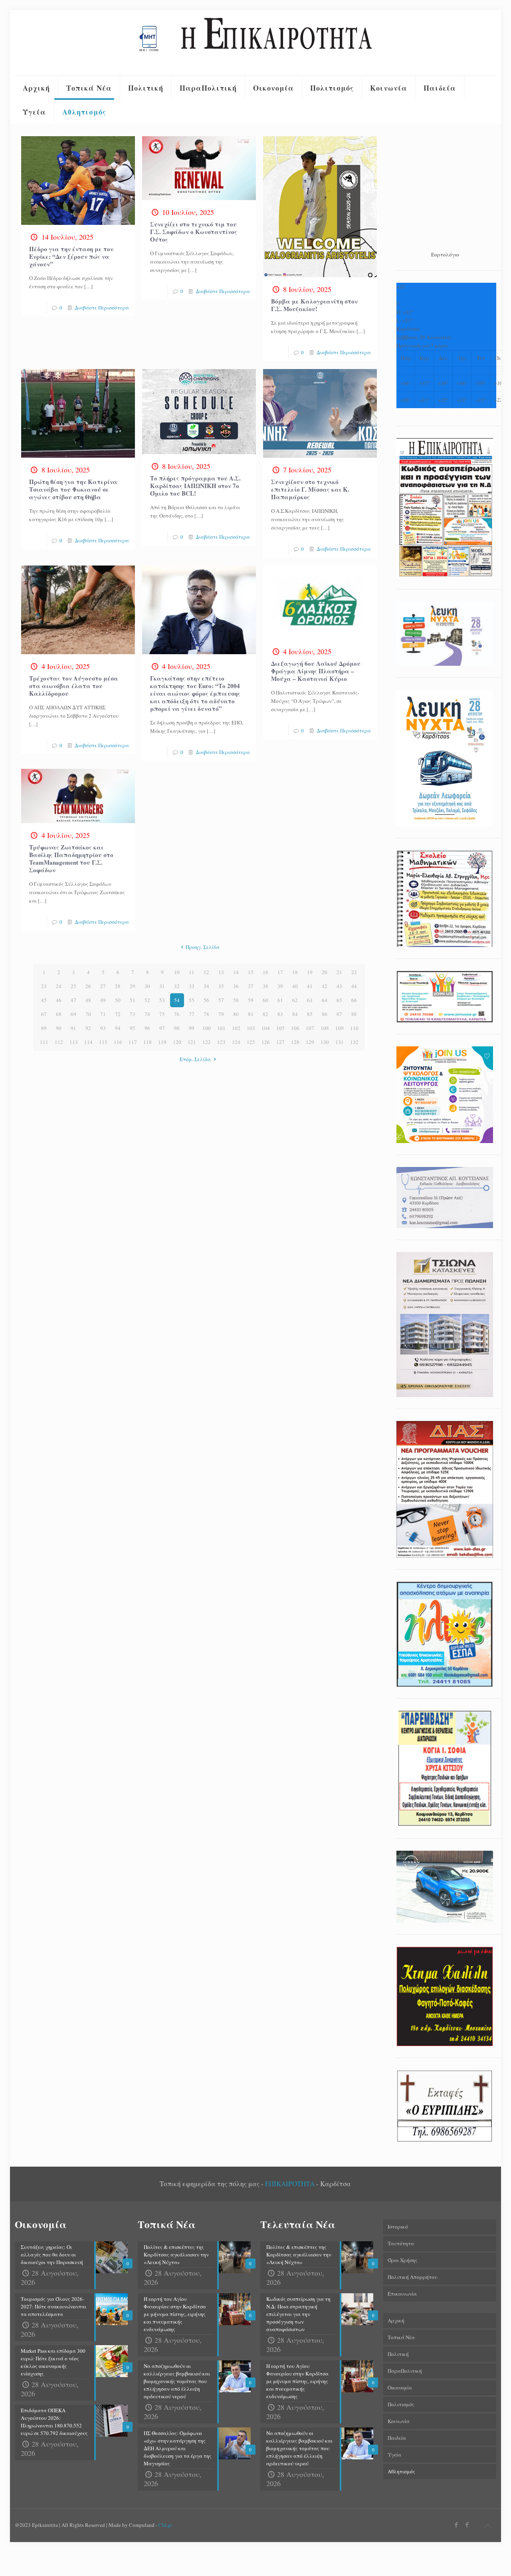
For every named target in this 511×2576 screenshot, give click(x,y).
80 (236, 1014)
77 (192, 1014)
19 (310, 972)
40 (295, 986)
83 (280, 1014)
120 (177, 1042)
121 (192, 1042)
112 (59, 1042)
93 (103, 1028)
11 (192, 972)
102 (236, 1028)
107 (310, 1028)
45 (44, 1000)
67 (44, 1014)
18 (295, 972)
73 (133, 1014)
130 (325, 1042)
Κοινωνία (399, 2421)
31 (162, 986)
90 (59, 1028)
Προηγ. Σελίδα (203, 947)
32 (177, 986)
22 (354, 972)
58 (236, 1000)
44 (354, 986)
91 (73, 1028)
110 (354, 1028)
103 (251, 1028)
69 (73, 1014)
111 (44, 1042)
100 (207, 1028)
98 (177, 1028)
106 (295, 1028)
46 (59, 1000)
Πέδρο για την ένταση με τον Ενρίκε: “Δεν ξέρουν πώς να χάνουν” (71, 256)
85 (310, 1014)
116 (118, 1042)
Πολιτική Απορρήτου (412, 2277)
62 (295, 1000)
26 (88, 986)
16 (265, 972)
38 (265, 986)
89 (44, 1028)
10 (177, 972)
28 (118, 986)
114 (88, 1042)
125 (251, 1042)
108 (325, 1028)
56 (206, 1000)
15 (251, 972)
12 (206, 972)
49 (103, 1000)
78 (206, 1014)
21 (339, 972)
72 (118, 1014)
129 (310, 1042)
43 (339, 986)
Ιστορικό (398, 2227)
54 (177, 1000)
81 (251, 1014)
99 (192, 1028)
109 (340, 1028)
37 (251, 986)
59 (251, 1000)
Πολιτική (398, 2354)
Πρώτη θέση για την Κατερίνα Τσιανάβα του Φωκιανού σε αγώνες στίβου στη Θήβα (73, 489)
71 (103, 1014)
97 (162, 1028)
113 (74, 1042)
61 (280, 1000)
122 (207, 1042)
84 (295, 1014)
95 (133, 1028)
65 (339, 1000)
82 (265, 1014)
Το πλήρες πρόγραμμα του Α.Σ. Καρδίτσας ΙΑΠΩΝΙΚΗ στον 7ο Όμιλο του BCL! (195, 486)
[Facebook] (457, 2524)
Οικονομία (400, 2387)
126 (266, 1042)
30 (147, 986)
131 (340, 1042)
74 (147, 1014)
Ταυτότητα (401, 2243)
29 (133, 986)
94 (118, 1028)
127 (280, 1042)
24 (59, 986)
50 (118, 1000)
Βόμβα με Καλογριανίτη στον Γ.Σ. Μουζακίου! (314, 305)
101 (221, 1028)
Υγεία (394, 2455)
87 (339, 1014)
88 (354, 1014)
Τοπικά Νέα (401, 2337)
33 (192, 986)
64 (325, 1000)
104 (266, 1028)
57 (221, 1000)
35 (221, 986)
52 (147, 1000)
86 (325, 1014)
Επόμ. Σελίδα (195, 1059)
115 (103, 1042)
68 (59, 1014)
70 (88, 1014)
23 (44, 986)
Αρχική (396, 2320)
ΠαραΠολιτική (405, 2371)
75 (162, 1014)
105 (280, 1028)
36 (236, 986)
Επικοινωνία (402, 2294)
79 (221, 1014)
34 (206, 986)
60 (265, 1000)
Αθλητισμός (401, 2471)
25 (73, 986)
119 (162, 1042)
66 (354, 1000)
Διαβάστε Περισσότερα (102, 308)
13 (221, 972)
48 (88, 1000)
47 (73, 1000)
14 (236, 972)
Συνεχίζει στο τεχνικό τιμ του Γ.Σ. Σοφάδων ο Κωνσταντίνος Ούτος (194, 232)
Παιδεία (397, 2438)
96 (147, 1028)
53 (162, 1000)
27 (103, 986)
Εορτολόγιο (445, 254)
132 (354, 1042)
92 (88, 1028)
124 (236, 1042)
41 (310, 986)
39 (280, 986)
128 (295, 1042)
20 (325, 972)
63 (310, 1000)
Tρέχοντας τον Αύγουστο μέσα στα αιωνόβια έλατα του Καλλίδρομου (74, 686)
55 (192, 1000)
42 (325, 986)
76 (177, 1014)
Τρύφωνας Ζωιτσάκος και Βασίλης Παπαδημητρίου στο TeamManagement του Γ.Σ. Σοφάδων (71, 858)
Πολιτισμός (401, 2404)
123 (221, 1042)
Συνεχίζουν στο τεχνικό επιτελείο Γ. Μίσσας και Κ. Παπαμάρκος (310, 489)
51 (133, 1000)
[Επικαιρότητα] (255, 43)
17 (280, 972)
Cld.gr (165, 2525)
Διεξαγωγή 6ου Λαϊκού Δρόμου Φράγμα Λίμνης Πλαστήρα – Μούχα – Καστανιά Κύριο (316, 671)
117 (133, 1042)
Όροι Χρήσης (403, 2260)
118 (148, 1042)
